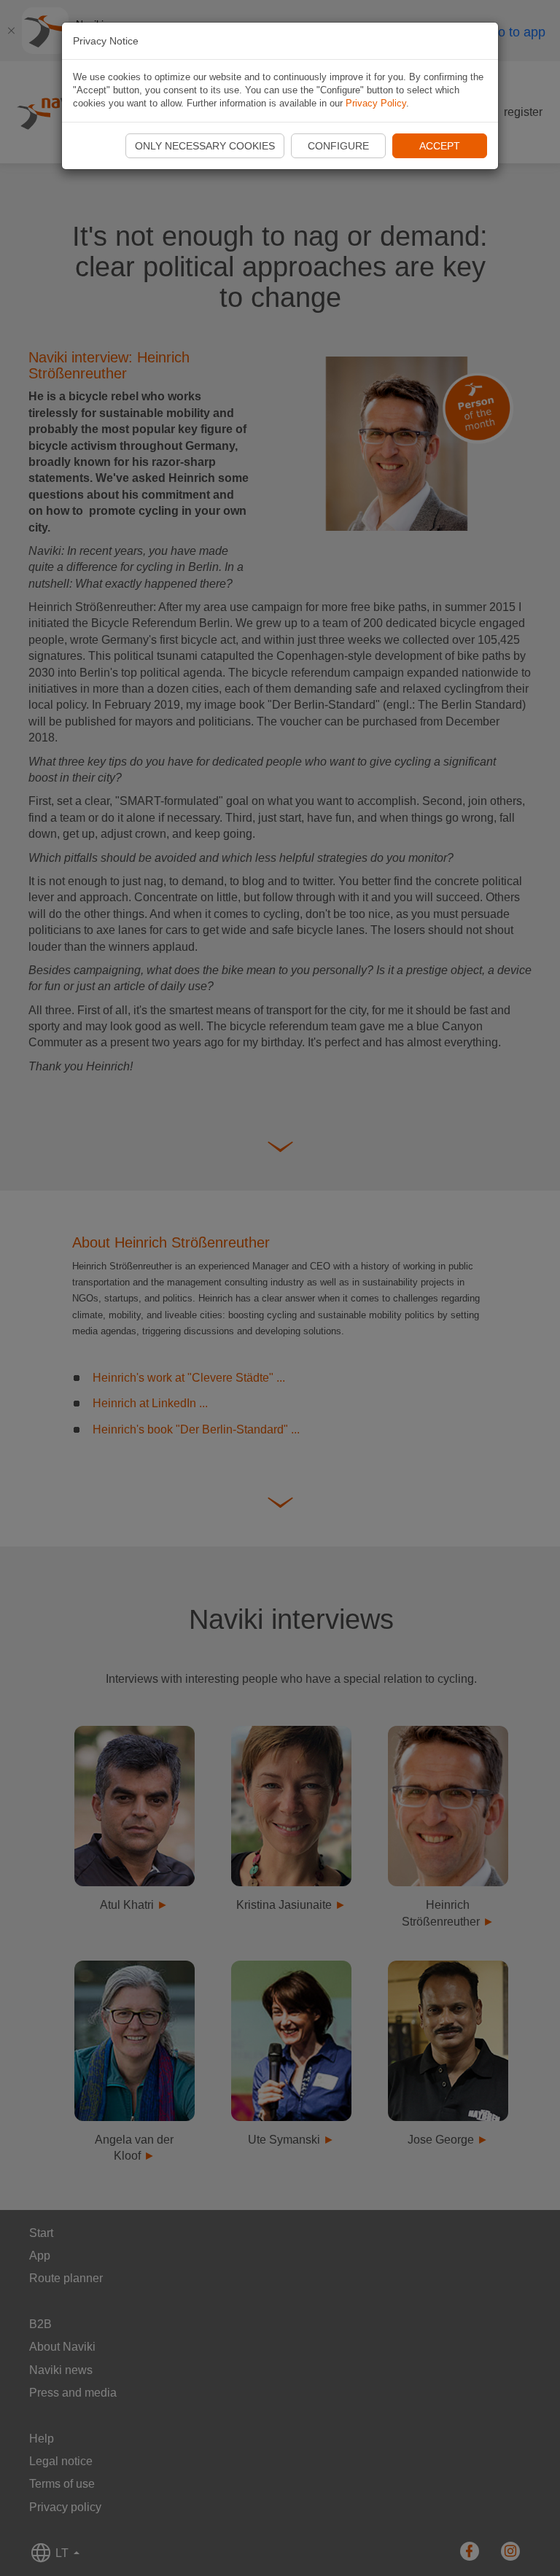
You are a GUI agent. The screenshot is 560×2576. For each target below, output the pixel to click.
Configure (338, 146)
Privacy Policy (376, 103)
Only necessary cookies (205, 146)
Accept (440, 146)
